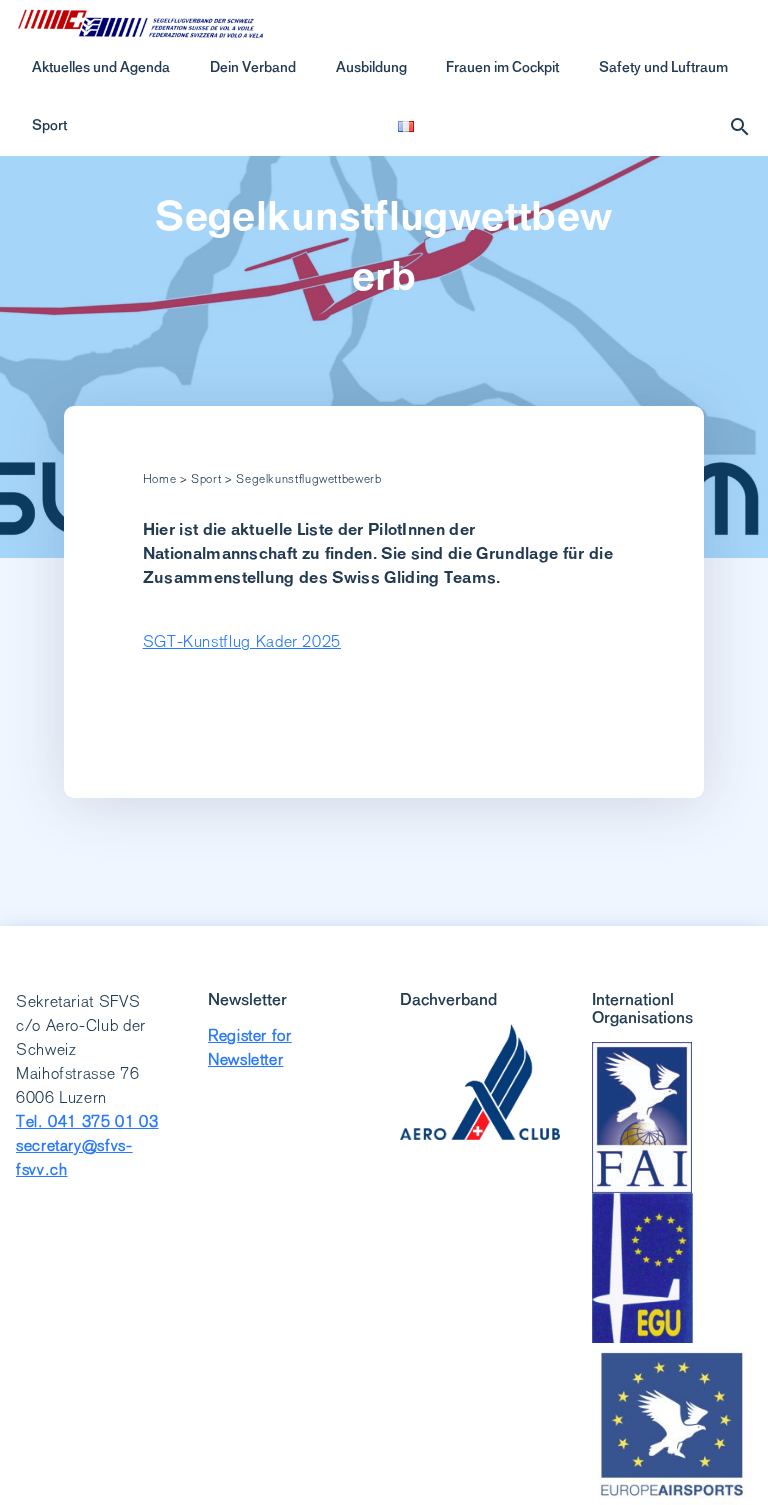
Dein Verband (253, 67)
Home (160, 479)
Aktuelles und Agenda (101, 67)
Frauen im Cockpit (502, 67)
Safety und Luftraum (663, 67)
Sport (49, 125)
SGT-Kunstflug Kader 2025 (242, 641)
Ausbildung (371, 67)
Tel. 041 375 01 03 (87, 1121)
